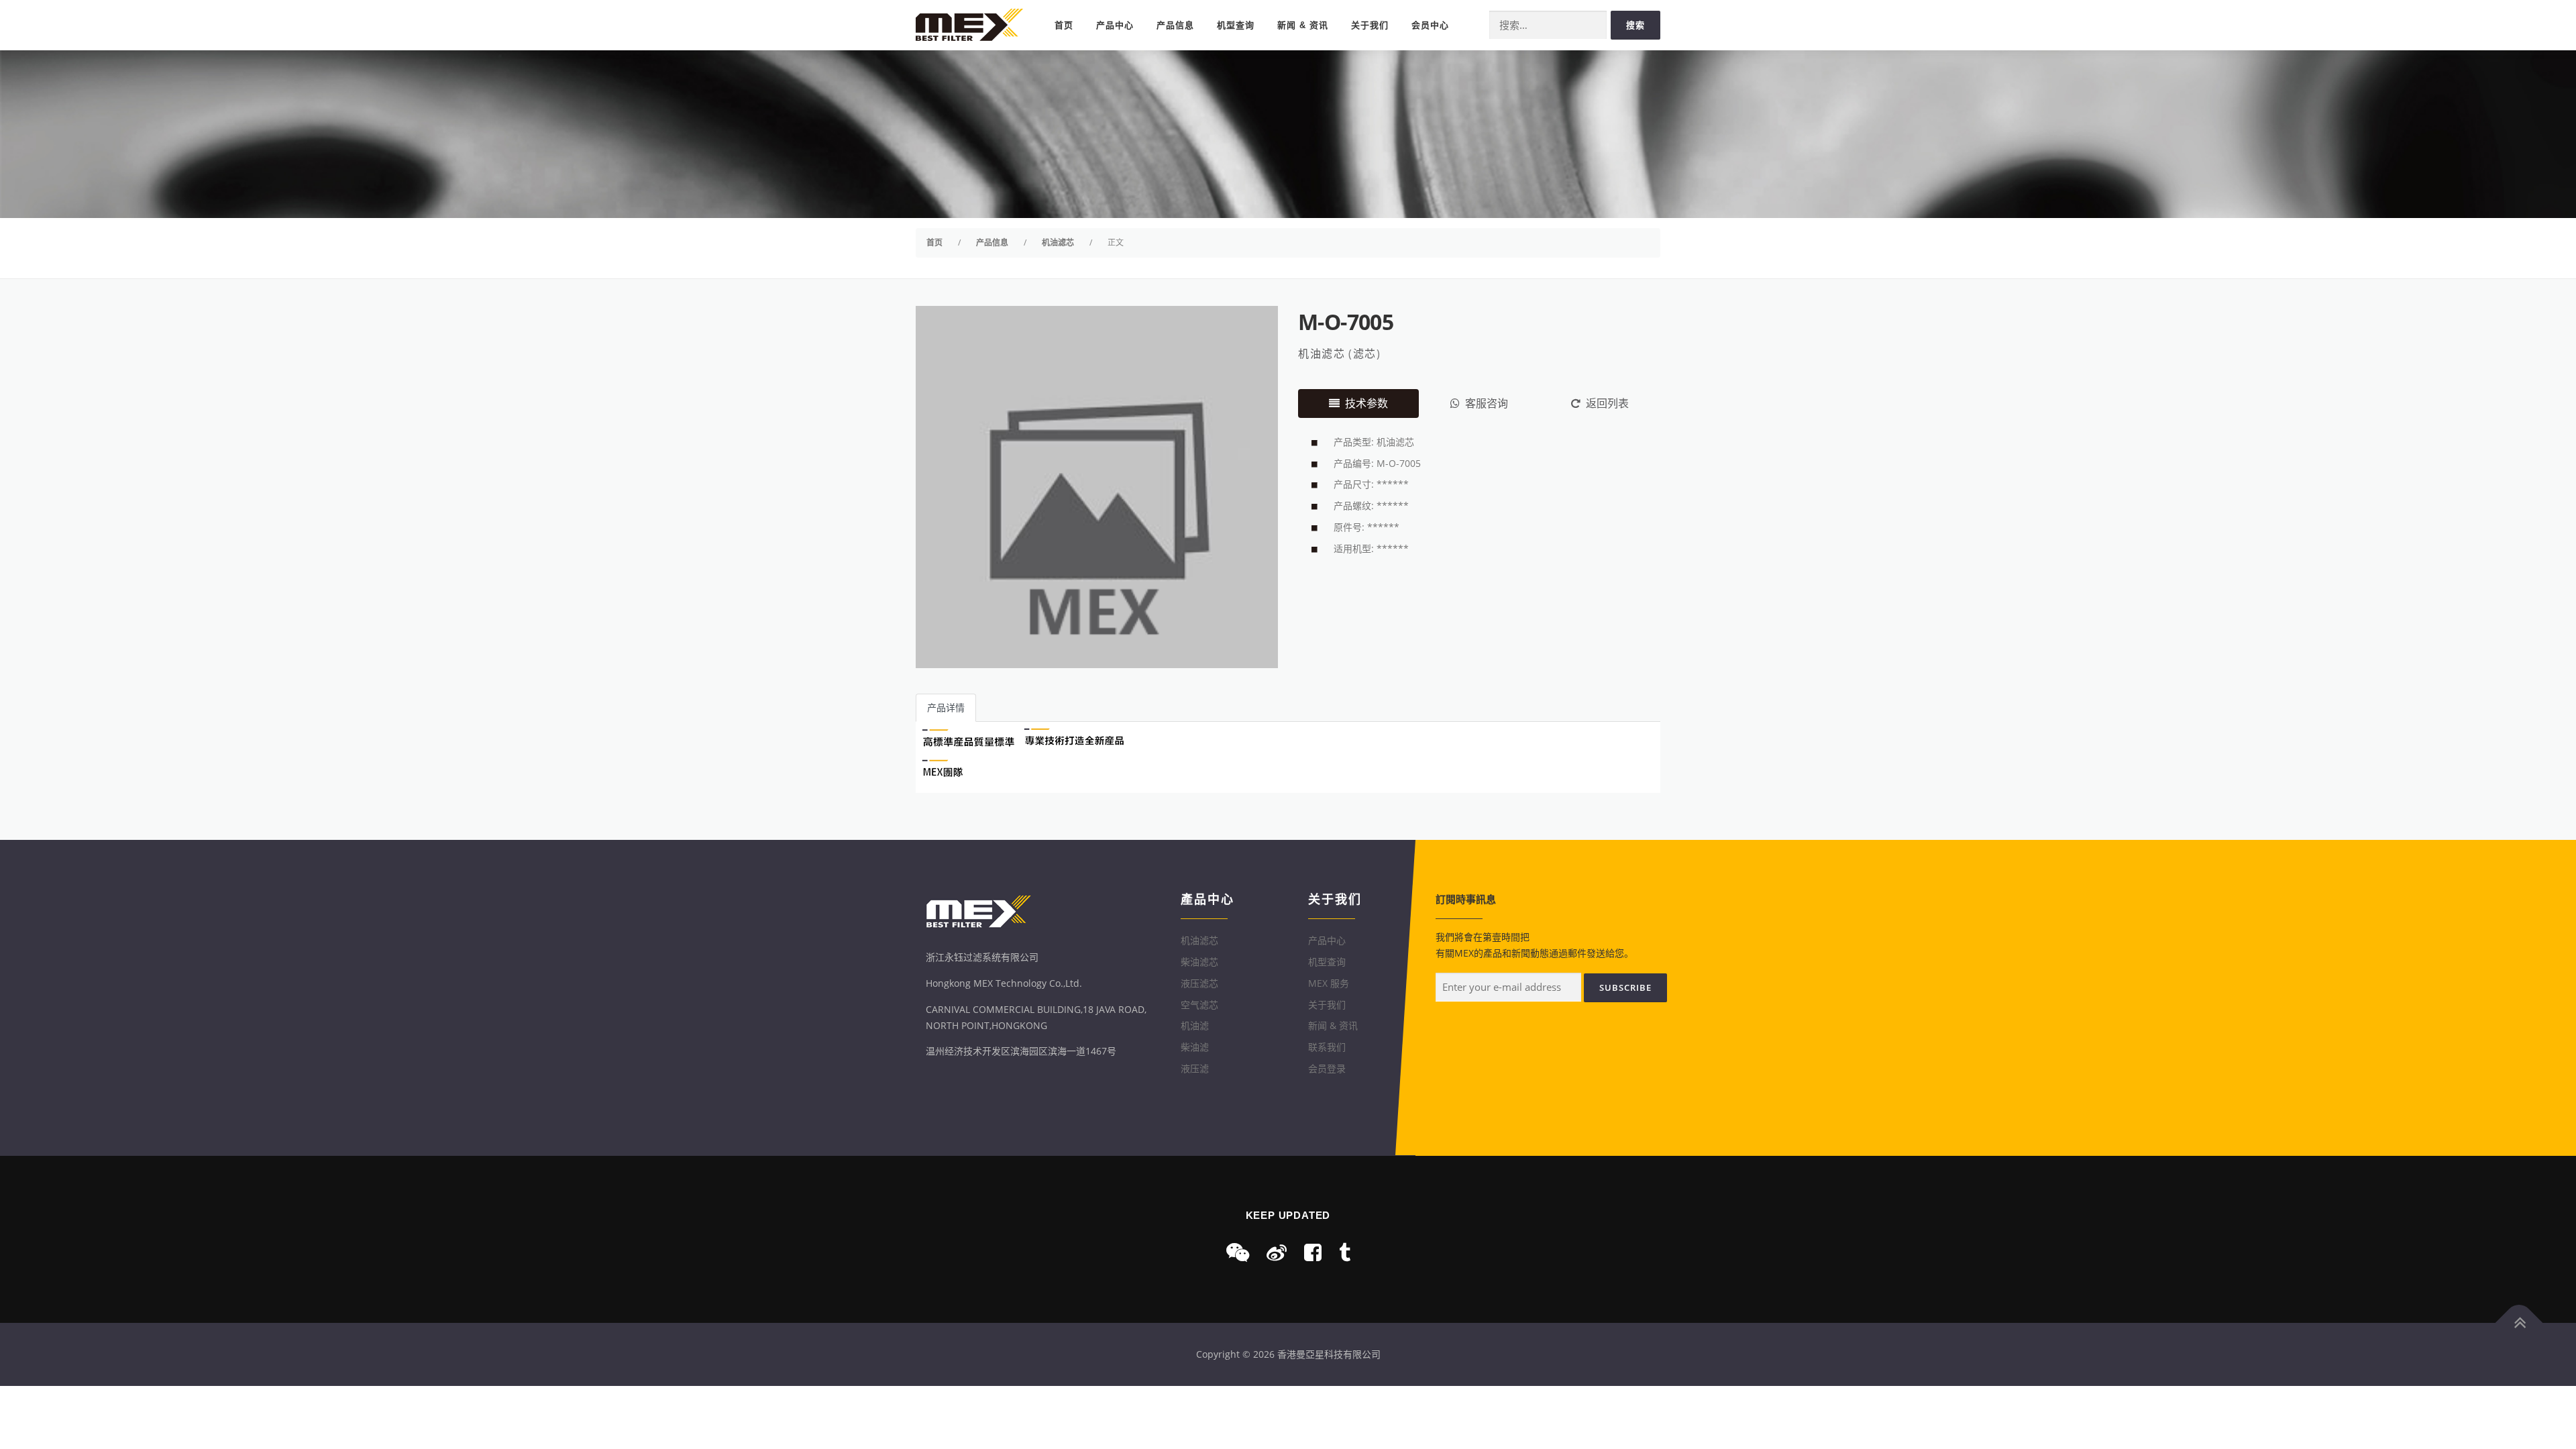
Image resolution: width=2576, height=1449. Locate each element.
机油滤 (1195, 1025)
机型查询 (1236, 25)
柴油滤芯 (1199, 962)
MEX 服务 (1329, 983)
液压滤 (1195, 1068)
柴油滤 (1195, 1047)
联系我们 (1327, 1047)
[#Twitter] (1345, 1252)
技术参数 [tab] (1366, 403)
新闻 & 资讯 (1303, 25)
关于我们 (1370, 25)
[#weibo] (1277, 1252)
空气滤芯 (1199, 1005)
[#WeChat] (1238, 1252)
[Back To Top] (2519, 1323)
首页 (1064, 25)
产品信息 (1175, 25)
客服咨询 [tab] (1487, 403)
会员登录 (1327, 1068)
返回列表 (1607, 403)
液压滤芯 (1199, 983)
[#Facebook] (1313, 1252)
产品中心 (1115, 25)
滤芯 (1365, 354)
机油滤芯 (1322, 354)
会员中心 (1430, 25)
